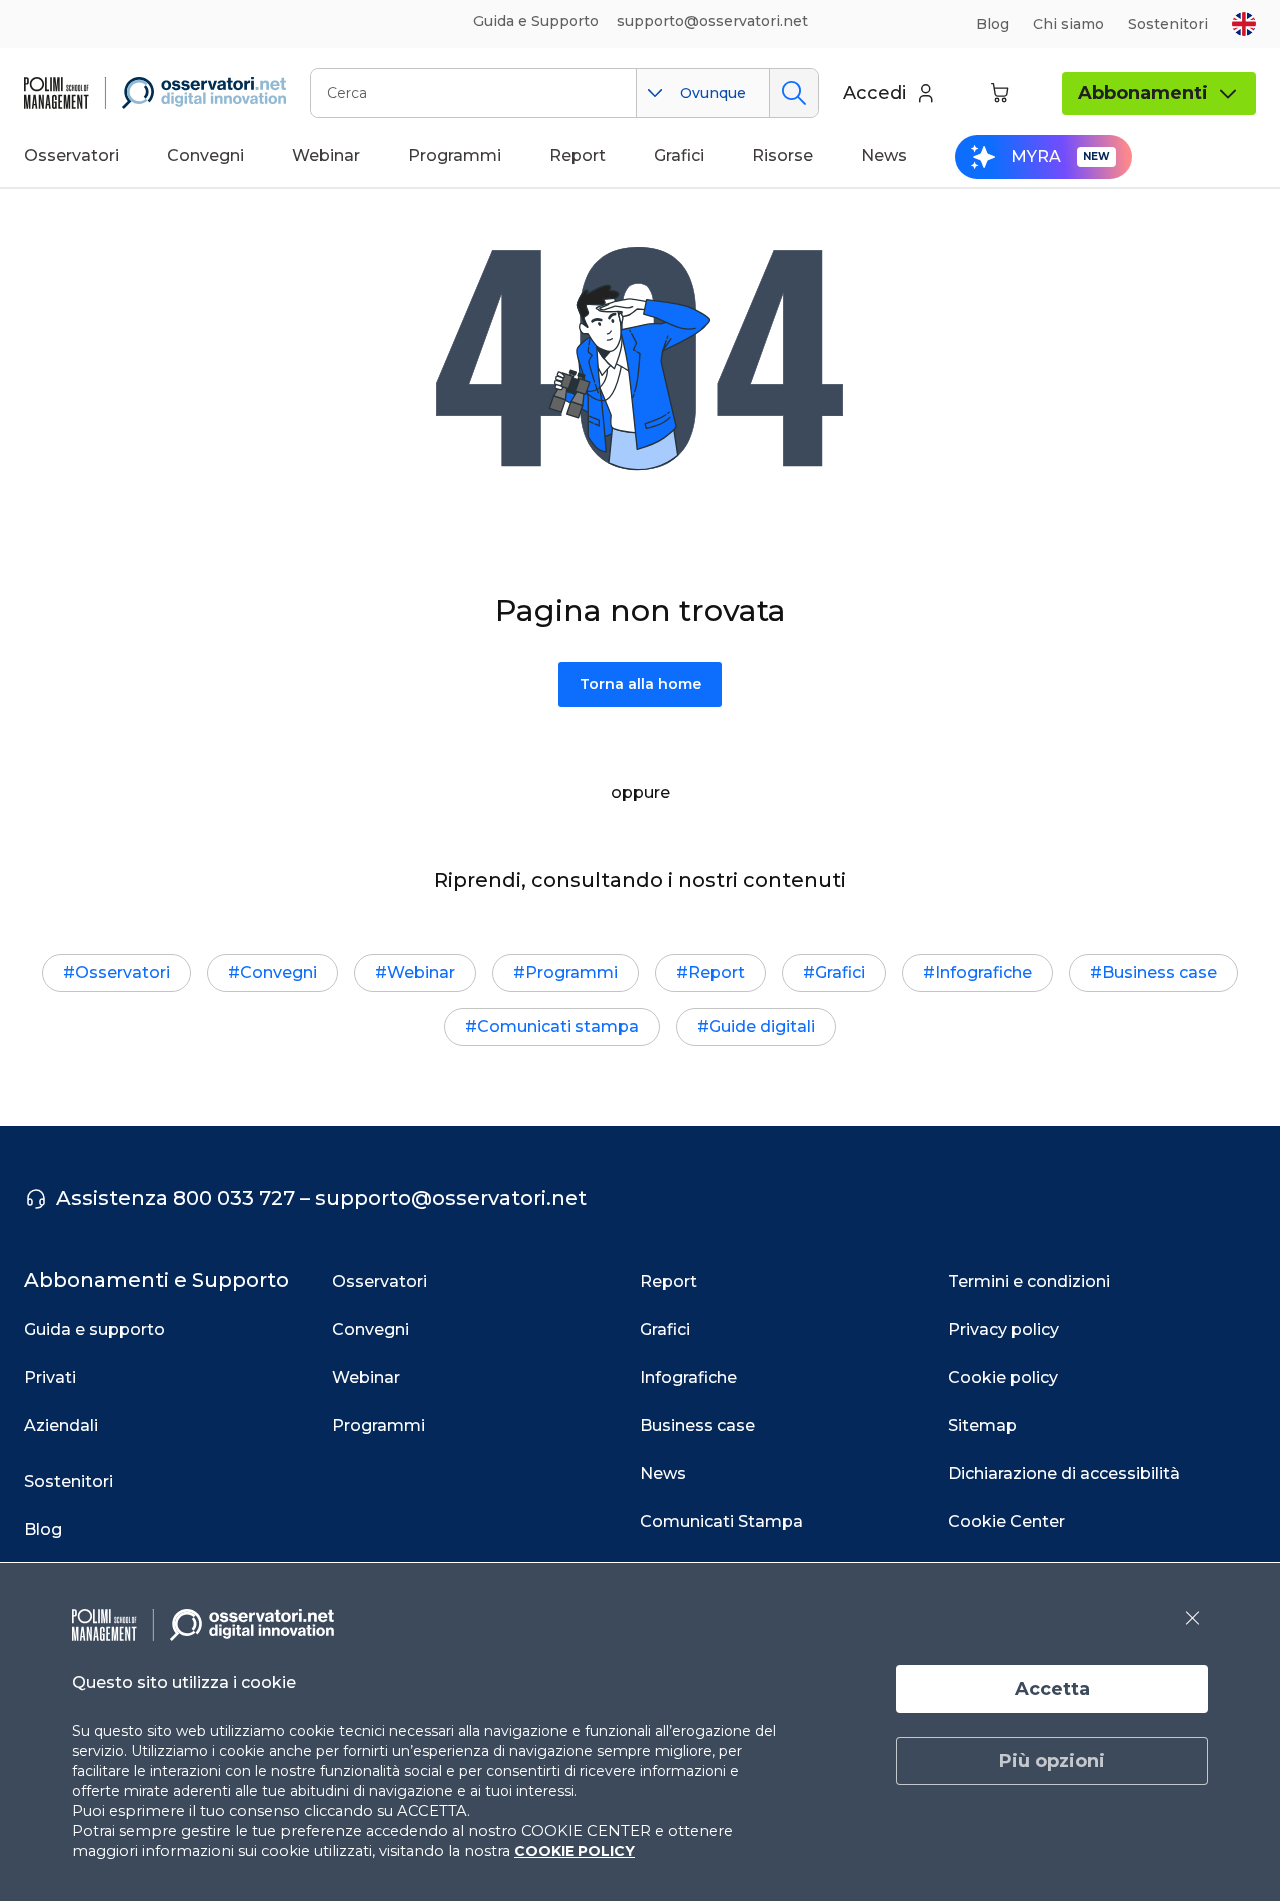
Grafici (840, 972)
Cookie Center (1006, 1521)
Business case (1159, 972)
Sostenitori (1168, 24)
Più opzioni (1052, 1761)
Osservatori (122, 972)
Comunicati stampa (558, 1026)
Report (716, 972)
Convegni (278, 972)
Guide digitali (762, 1026)
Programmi (571, 972)
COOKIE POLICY (574, 1851)
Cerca (793, 93)
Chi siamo (1068, 24)
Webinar (421, 972)
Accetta (1052, 1689)
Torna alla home (640, 684)
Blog (992, 24)
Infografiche (983, 972)
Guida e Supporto (536, 21)
